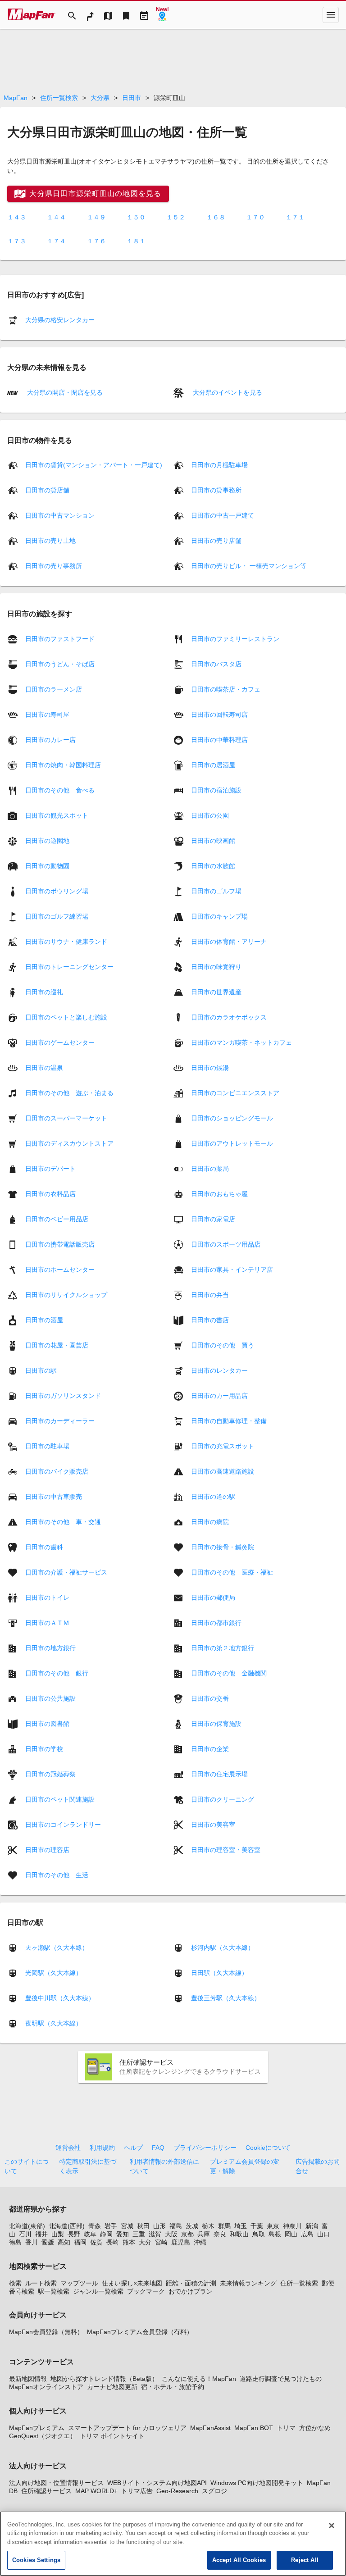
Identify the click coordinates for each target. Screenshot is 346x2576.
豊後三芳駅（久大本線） (226, 1998)
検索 (15, 2283)
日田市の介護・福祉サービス (66, 1572)
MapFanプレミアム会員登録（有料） (140, 2332)
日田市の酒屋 (44, 1320)
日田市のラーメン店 (54, 689)
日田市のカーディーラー (60, 1420)
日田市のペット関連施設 (60, 1799)
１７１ (295, 217)
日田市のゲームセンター (60, 1042)
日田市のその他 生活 (57, 1875)
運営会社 (68, 2148)
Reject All (305, 2560)
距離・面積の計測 (191, 2283)
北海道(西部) (67, 2226)
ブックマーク (146, 2291)
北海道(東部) (27, 2226)
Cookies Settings (36, 2560)
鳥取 (259, 2234)
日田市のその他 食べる (60, 790)
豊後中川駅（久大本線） (60, 1998)
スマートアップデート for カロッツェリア (127, 2428)
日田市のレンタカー (219, 1370)
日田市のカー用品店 (219, 1395)
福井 (41, 2234)
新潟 (312, 2226)
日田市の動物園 (47, 865)
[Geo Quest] (162, 15)
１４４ (56, 217)
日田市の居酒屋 (213, 765)
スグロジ (214, 2491)
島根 (275, 2234)
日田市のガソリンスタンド (63, 1395)
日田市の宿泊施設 (216, 790)
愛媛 (48, 2242)
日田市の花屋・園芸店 (57, 1345)
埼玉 (241, 2226)
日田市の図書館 (47, 1723)
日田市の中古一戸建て (223, 515)
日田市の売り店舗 (216, 541)
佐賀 (96, 2242)
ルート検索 (41, 2283)
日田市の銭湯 (210, 1067)
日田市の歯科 (44, 1547)
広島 (307, 2234)
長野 (74, 2234)
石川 (25, 2234)
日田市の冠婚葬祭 (50, 1774)
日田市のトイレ (47, 1597)
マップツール (79, 2283)
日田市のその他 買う (223, 1345)
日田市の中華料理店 (219, 739)
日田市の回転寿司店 (219, 714)
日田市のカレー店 (50, 739)
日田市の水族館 (213, 865)
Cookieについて (268, 2148)
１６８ (216, 217)
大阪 (171, 2234)
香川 (32, 2242)
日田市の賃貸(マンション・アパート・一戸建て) (94, 465)
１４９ (96, 217)
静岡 (106, 2234)
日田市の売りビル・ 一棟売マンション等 (249, 566)
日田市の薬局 (210, 1168)
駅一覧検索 (54, 2291)
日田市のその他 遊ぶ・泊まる (69, 1092)
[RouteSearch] (90, 15)
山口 (323, 2234)
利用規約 (102, 2148)
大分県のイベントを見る (227, 392)
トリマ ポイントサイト (112, 2436)
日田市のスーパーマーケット (66, 1118)
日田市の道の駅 (213, 1496)
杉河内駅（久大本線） (223, 1948)
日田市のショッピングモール (232, 1118)
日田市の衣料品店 (50, 1193)
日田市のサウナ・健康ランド (66, 941)
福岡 (80, 2242)
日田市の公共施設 (50, 1698)
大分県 (100, 98)
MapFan (16, 98)
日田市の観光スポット (57, 815)
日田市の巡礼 (44, 992)
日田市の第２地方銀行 (223, 1648)
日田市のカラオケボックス (229, 1017)
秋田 (143, 2226)
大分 (145, 2242)
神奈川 (292, 2226)
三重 (139, 2234)
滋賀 (155, 2234)
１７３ (17, 241)
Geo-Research (177, 2491)
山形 (159, 2226)
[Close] (332, 2526)
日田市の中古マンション (60, 515)
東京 (273, 2226)
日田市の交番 (210, 1698)
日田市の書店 (210, 1320)
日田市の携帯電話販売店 (60, 1244)
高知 (64, 2242)
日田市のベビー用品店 (57, 1219)
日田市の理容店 (47, 1849)
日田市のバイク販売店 (57, 1471)
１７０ (255, 217)
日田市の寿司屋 (47, 714)
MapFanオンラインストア (46, 2387)
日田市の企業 (210, 1748)
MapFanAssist (210, 2428)
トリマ (286, 2428)
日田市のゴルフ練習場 (57, 916)
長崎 (113, 2242)
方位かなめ (315, 2428)
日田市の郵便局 (213, 1597)
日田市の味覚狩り (216, 966)
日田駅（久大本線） (219, 1973)
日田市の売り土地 (50, 541)
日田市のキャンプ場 (219, 916)
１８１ (136, 241)
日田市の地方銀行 (50, 1648)
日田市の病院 (210, 1521)
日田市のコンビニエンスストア (235, 1092)
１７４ (56, 241)
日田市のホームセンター (60, 1269)
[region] (173, 2544)
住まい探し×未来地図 (132, 2283)
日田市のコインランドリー (63, 1824)
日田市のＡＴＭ (47, 1622)
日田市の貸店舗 (47, 490)
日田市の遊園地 (47, 840)
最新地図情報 (28, 2379)
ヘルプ (133, 2148)
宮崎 (161, 2242)
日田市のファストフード (60, 638)
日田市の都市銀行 (216, 1622)
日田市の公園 (210, 815)
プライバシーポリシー (205, 2148)
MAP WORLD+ (96, 2491)
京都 (187, 2234)
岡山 (291, 2234)
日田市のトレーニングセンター (69, 966)
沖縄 (200, 2242)
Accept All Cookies (239, 2560)
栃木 (208, 2226)
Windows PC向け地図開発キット (257, 2483)
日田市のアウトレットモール (232, 1143)
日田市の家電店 (213, 1219)
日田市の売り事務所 (54, 566)
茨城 (192, 2226)
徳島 (15, 2242)
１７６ (96, 241)
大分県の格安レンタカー (60, 320)
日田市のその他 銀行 (57, 1673)
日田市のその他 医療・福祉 (232, 1572)
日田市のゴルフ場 (216, 891)
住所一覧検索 (59, 98)
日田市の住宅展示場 (219, 1774)
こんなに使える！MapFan (199, 2379)
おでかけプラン (191, 2291)
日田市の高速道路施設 (223, 1471)
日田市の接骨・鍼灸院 (223, 1547)
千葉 (257, 2226)
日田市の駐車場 (47, 1446)
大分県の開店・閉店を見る (64, 392)
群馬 (224, 2226)
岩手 (111, 2226)
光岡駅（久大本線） (54, 1973)
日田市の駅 (41, 1370)
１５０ (136, 217)
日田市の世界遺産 (216, 992)
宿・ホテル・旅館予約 (173, 2387)
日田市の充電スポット (223, 1446)
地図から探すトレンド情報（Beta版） (104, 2379)
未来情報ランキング (248, 2283)
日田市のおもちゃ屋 (219, 1193)
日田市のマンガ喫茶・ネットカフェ (241, 1042)
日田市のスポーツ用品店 (226, 1244)
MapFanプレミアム (37, 2428)
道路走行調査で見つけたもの (281, 2379)
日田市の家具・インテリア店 (232, 1269)
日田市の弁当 (210, 1294)
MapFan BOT (254, 2428)
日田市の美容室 (213, 1824)
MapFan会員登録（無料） (46, 2332)
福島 (176, 2226)
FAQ (158, 2148)
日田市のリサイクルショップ (66, 1294)
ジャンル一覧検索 (98, 2291)
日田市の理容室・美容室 (226, 1849)
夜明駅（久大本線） (54, 2023)
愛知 (123, 2234)
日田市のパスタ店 (216, 664)
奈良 (220, 2234)
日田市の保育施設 (216, 1723)
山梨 (58, 2234)
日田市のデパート (50, 1168)
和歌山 (239, 2234)
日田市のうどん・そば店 (60, 664)
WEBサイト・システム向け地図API (157, 2483)
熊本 (129, 2242)
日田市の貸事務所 (216, 490)
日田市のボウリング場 (57, 891)
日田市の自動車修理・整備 (229, 1420)
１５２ (176, 217)
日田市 (132, 98)
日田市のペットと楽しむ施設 (66, 1017)
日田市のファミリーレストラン (235, 638)
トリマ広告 (137, 2491)
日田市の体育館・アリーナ (229, 941)
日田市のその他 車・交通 (63, 1521)
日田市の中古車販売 (54, 1496)
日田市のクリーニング (223, 1799)
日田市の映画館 (213, 840)
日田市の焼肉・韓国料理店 (63, 765)
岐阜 (90, 2234)
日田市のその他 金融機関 (229, 1673)
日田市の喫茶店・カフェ (226, 689)
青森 (95, 2226)
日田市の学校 (44, 1748)
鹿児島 (181, 2242)
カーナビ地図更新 (112, 2387)
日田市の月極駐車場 (219, 465)
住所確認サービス (46, 2491)
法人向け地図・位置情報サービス (56, 2483)
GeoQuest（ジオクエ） (43, 2436)
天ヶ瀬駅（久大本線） (57, 1948)
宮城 (127, 2226)
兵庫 (204, 2234)
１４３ (17, 217)
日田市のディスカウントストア (69, 1143)
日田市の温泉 (44, 1067)
